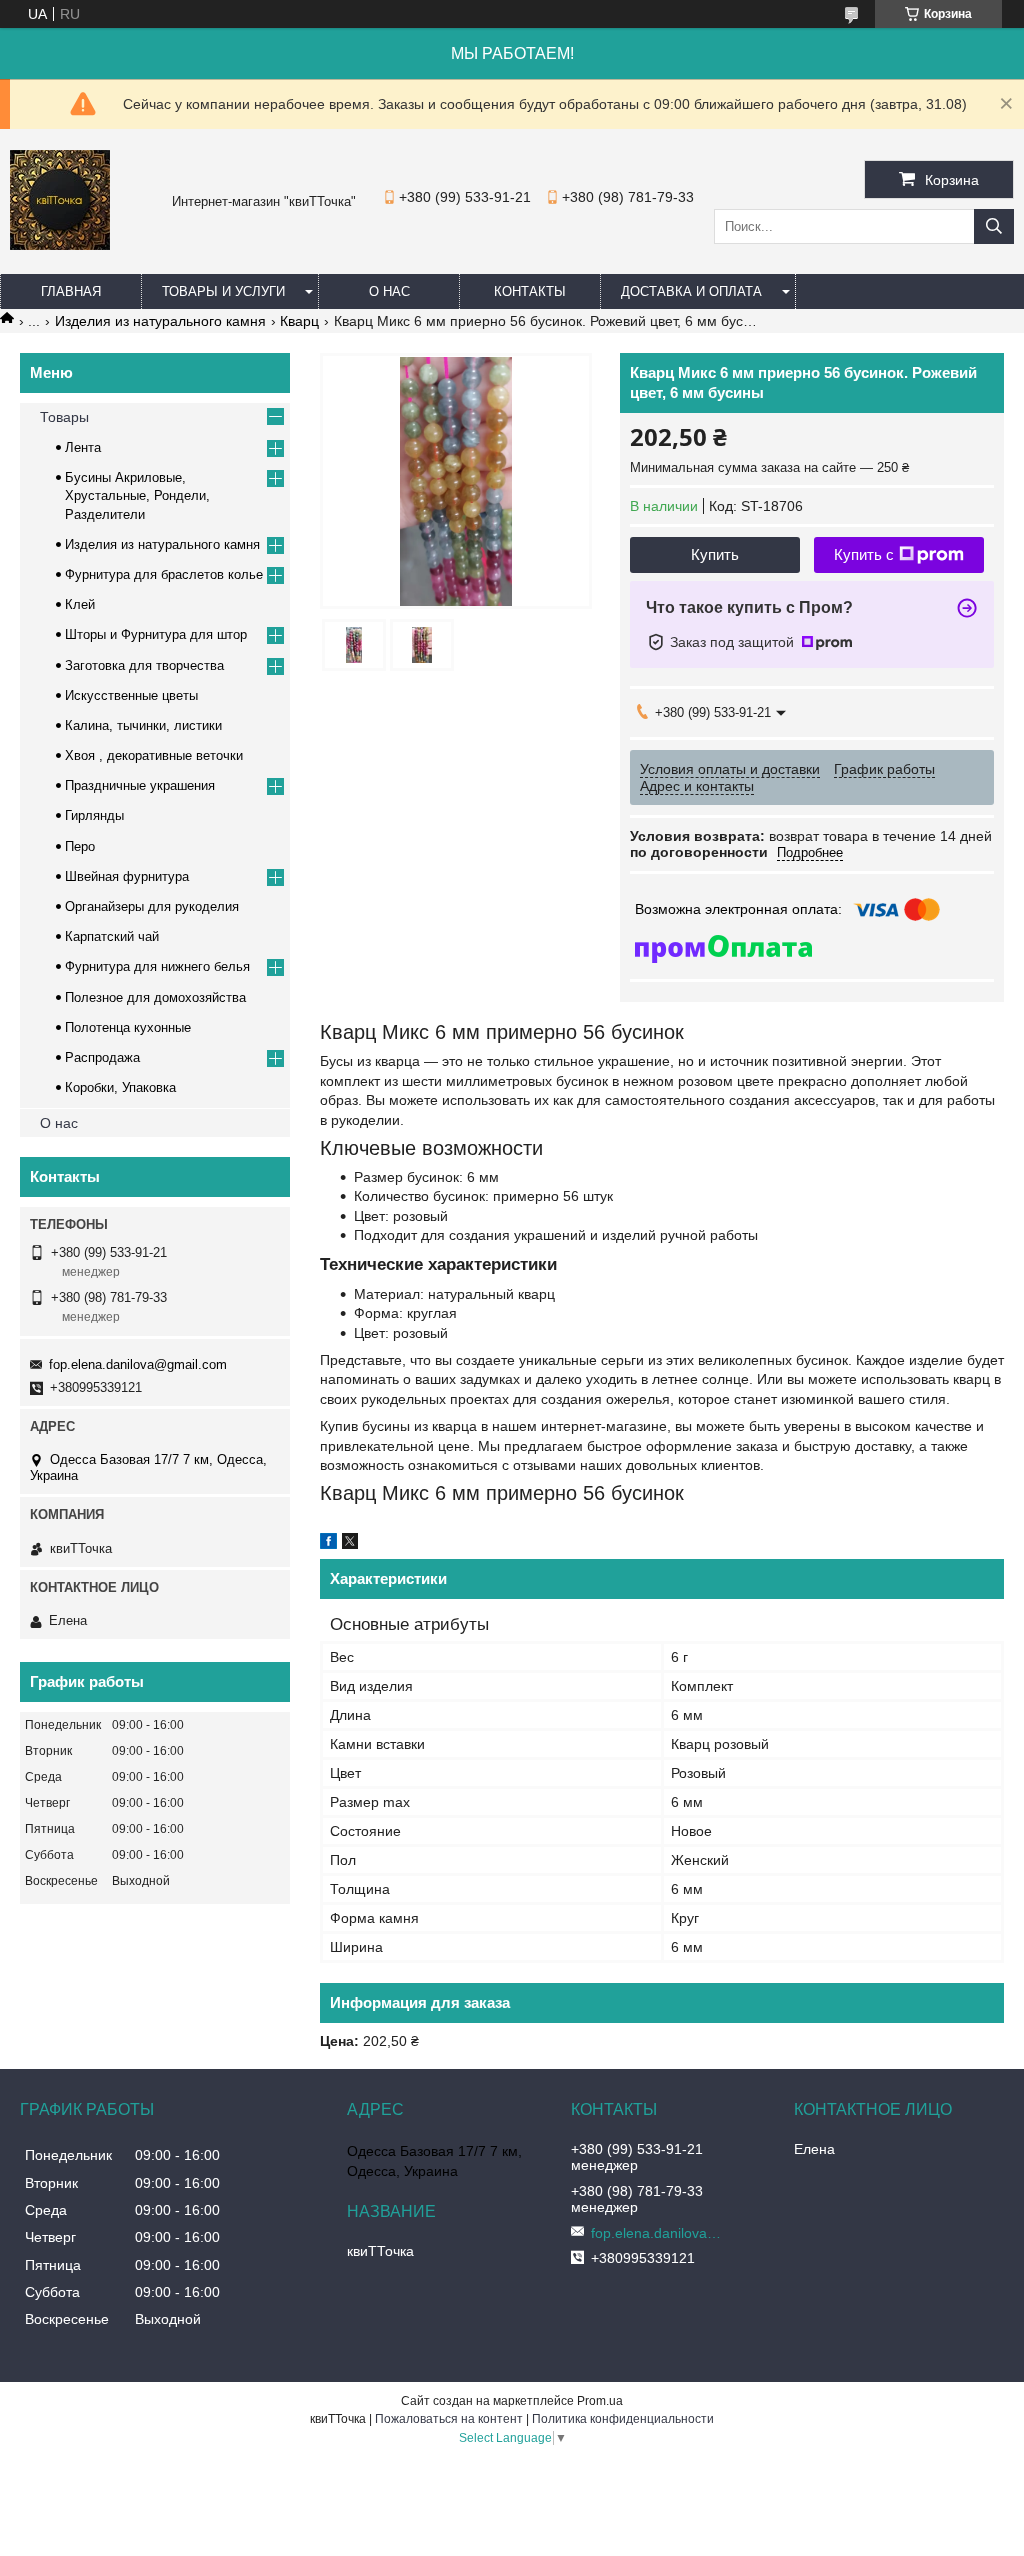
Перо (80, 846)
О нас (389, 291)
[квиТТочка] (60, 245)
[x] (350, 1544)
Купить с (864, 554)
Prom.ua (600, 2401)
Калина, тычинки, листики (143, 725)
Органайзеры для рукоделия (152, 906)
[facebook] (328, 1544)
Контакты (530, 291)
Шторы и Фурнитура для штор (156, 634)
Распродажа (102, 1057)
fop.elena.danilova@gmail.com (138, 1364)
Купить (715, 554)
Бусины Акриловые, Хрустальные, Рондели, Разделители (137, 495)
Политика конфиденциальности (623, 2419)
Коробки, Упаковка (120, 1087)
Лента (83, 447)
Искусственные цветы (131, 695)
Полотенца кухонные (128, 1027)
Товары (64, 417)
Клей (80, 604)
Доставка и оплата (691, 291)
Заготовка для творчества (144, 665)
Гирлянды (94, 815)
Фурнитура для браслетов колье (164, 574)
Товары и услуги (223, 291)
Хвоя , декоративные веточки (154, 755)
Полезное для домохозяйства (155, 997)
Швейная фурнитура (127, 876)
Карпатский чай (112, 936)
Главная (71, 291)
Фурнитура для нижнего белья (157, 966)
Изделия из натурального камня (160, 321)
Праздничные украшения (140, 785)
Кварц (299, 321)
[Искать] (994, 226)
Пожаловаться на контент (449, 2419)
